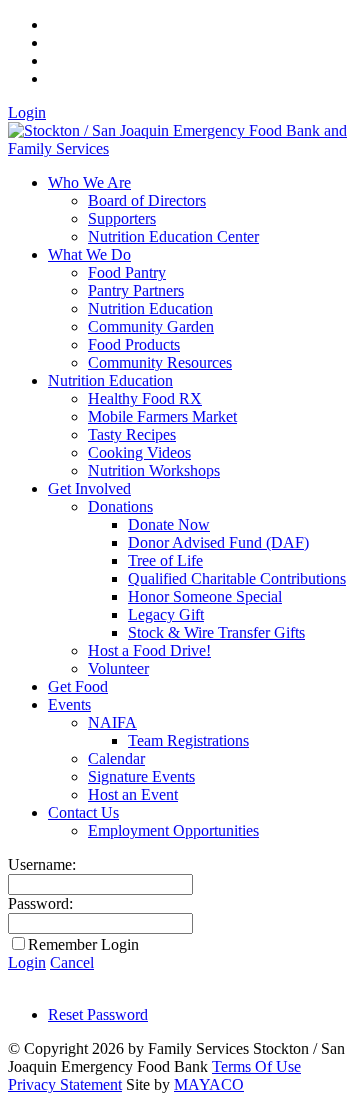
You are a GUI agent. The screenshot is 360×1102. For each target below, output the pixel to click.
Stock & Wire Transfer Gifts (216, 632)
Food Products (134, 344)
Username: (42, 864)
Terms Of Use (256, 1066)
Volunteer (118, 668)
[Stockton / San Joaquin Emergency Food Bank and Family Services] (180, 148)
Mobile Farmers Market (162, 416)
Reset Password (98, 1014)
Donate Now (169, 524)
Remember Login (83, 944)
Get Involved (89, 488)
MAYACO (209, 1084)
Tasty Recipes (132, 434)
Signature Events (141, 776)
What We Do (89, 254)
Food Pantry (127, 272)
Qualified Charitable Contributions (237, 578)
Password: (40, 903)
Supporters (122, 218)
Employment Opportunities (173, 830)
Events (69, 704)
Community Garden (151, 326)
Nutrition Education (150, 308)
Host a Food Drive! (149, 650)
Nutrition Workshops (154, 470)
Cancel (72, 962)
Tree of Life (165, 560)
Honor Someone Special (205, 596)
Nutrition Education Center (173, 236)
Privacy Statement (65, 1084)
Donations (120, 506)
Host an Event (133, 794)
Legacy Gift (166, 614)
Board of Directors (147, 200)
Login (27, 112)
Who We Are (89, 182)
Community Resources (160, 362)
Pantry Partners (136, 290)
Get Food (78, 686)
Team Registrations (188, 740)
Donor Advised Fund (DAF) (218, 542)
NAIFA (112, 722)
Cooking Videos (139, 452)
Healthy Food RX (145, 398)
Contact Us (83, 812)
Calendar (116, 758)
